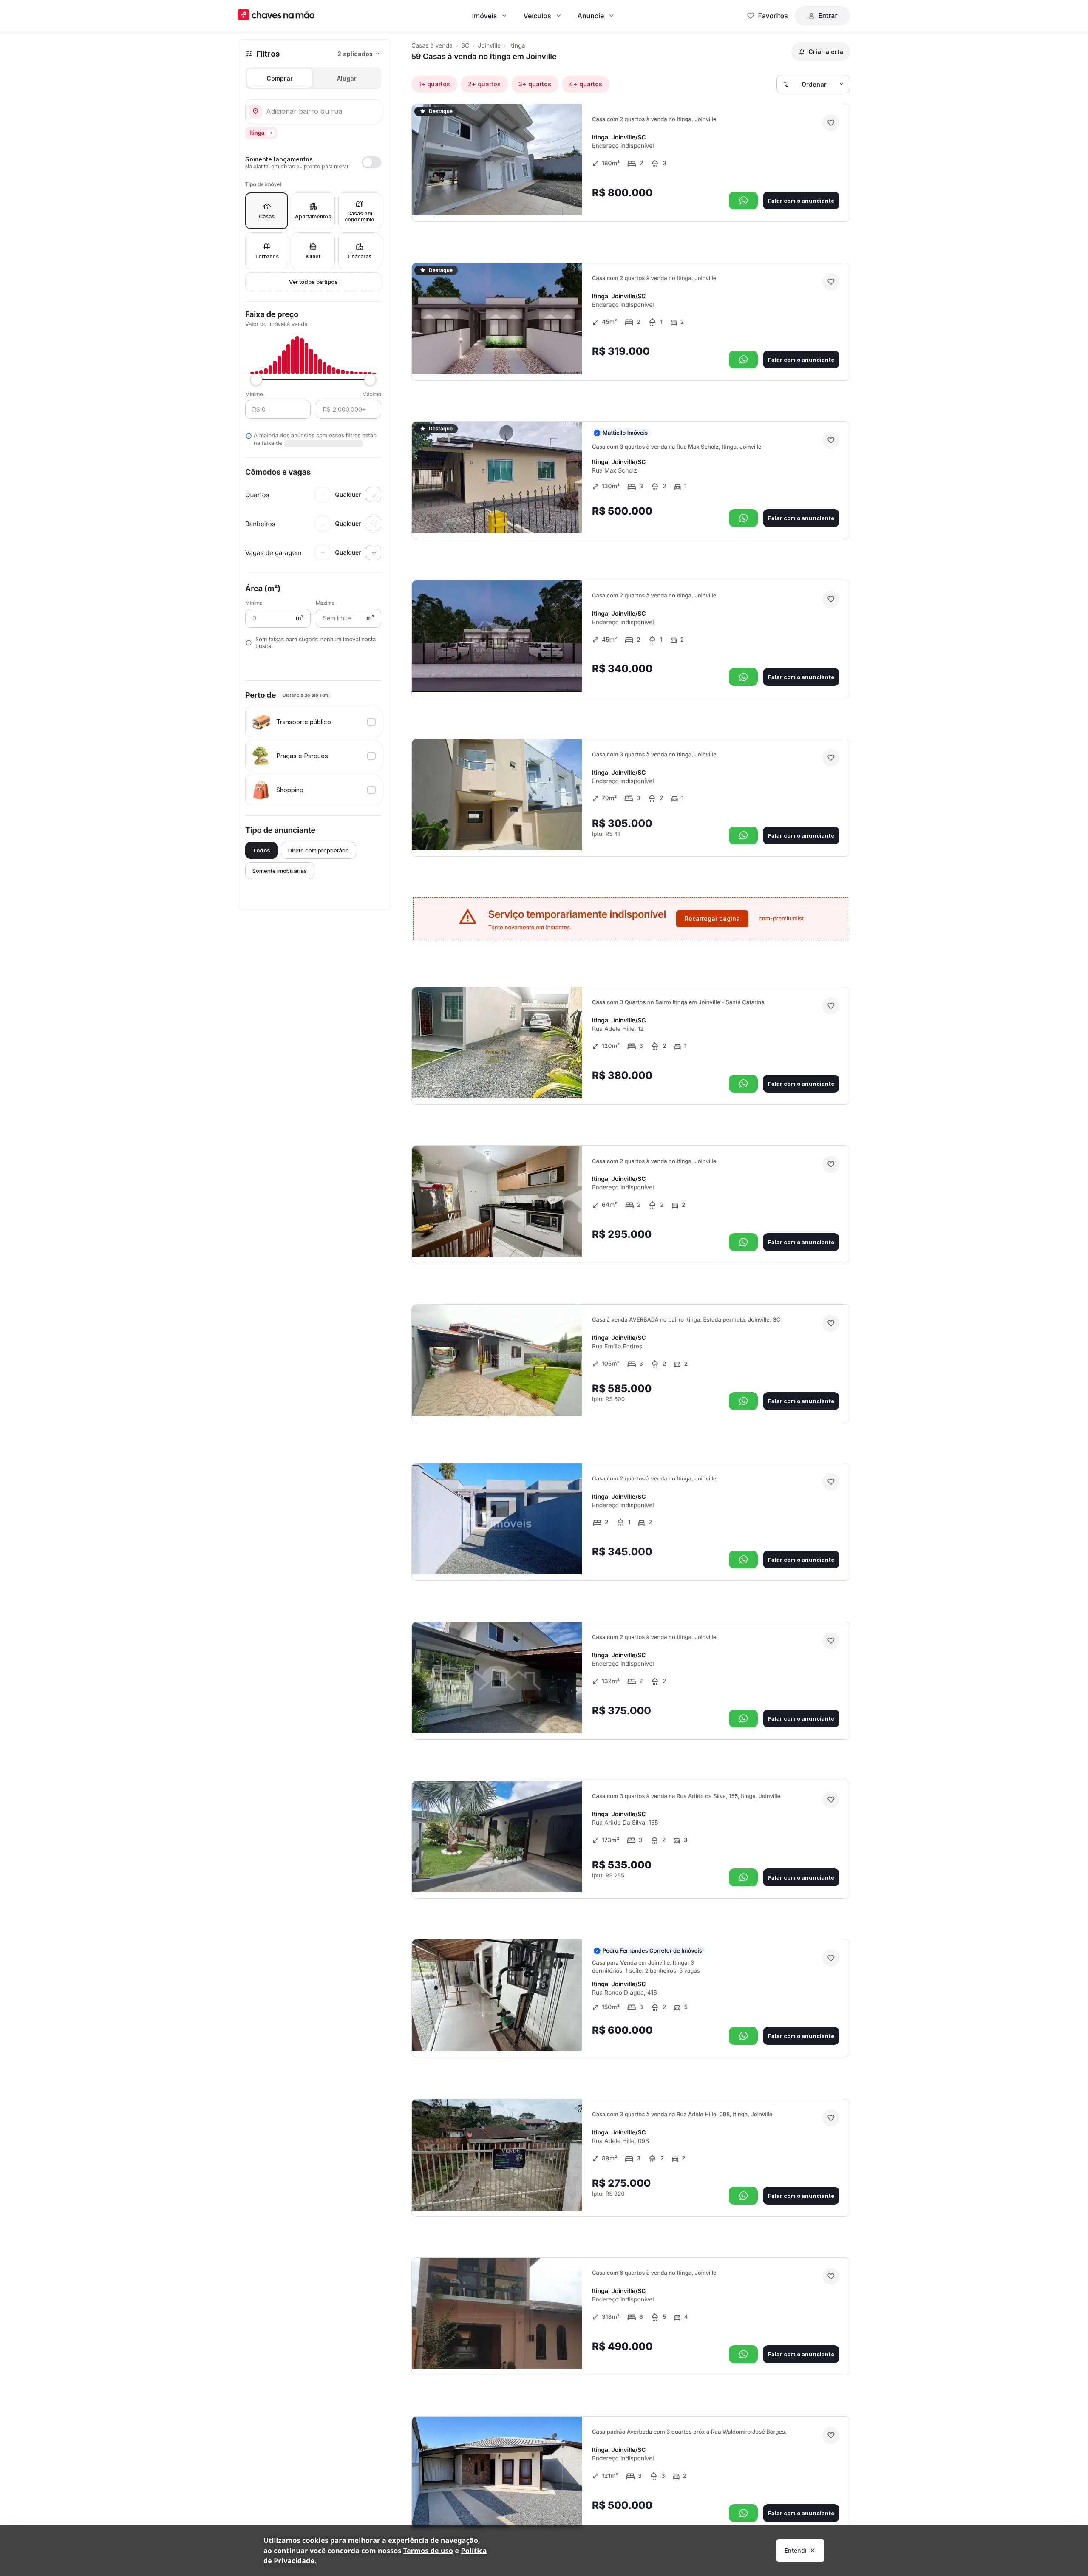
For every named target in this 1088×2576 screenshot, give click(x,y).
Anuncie (591, 16)
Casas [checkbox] (267, 217)
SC (465, 46)
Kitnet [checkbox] (313, 256)
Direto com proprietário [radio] (319, 850)
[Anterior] (552, 197)
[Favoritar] (831, 123)
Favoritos (773, 16)
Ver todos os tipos (313, 282)
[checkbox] (313, 722)
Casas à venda (432, 46)
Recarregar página (712, 919)
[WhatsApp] (743, 201)
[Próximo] (568, 197)
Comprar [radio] (280, 78)
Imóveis (485, 16)
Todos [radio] (261, 850)
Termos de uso (428, 2551)
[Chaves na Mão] (276, 16)
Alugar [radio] (347, 78)
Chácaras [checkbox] (360, 256)
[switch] (313, 162)
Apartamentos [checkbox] (313, 217)
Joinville (489, 46)
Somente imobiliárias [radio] (280, 871)
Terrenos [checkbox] (267, 256)
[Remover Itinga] (271, 133)
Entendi (796, 2550)
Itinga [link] (517, 46)
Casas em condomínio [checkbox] (360, 217)
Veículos (537, 16)
